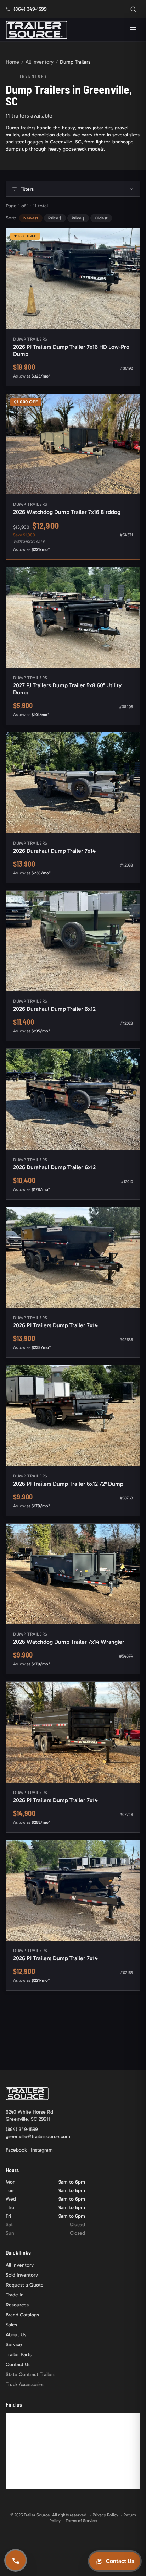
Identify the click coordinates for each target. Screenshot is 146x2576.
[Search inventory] (133, 9)
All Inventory (40, 62)
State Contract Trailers (30, 2374)
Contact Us (18, 2365)
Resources (17, 2305)
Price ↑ (55, 218)
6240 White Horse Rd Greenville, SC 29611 (29, 2116)
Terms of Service (81, 2521)
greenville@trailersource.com (38, 2136)
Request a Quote (25, 2285)
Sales (11, 2325)
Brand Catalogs (22, 2315)
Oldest (101, 218)
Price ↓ (78, 218)
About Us (16, 2335)
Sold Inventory (22, 2275)
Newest (31, 218)
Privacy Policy (105, 2515)
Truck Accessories (25, 2384)
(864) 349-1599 (22, 2129)
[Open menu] (133, 30)
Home (12, 62)
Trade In (15, 2295)
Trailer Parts (19, 2355)
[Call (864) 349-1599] (16, 2560)
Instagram (42, 2150)
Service (14, 2345)
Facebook (16, 2150)
